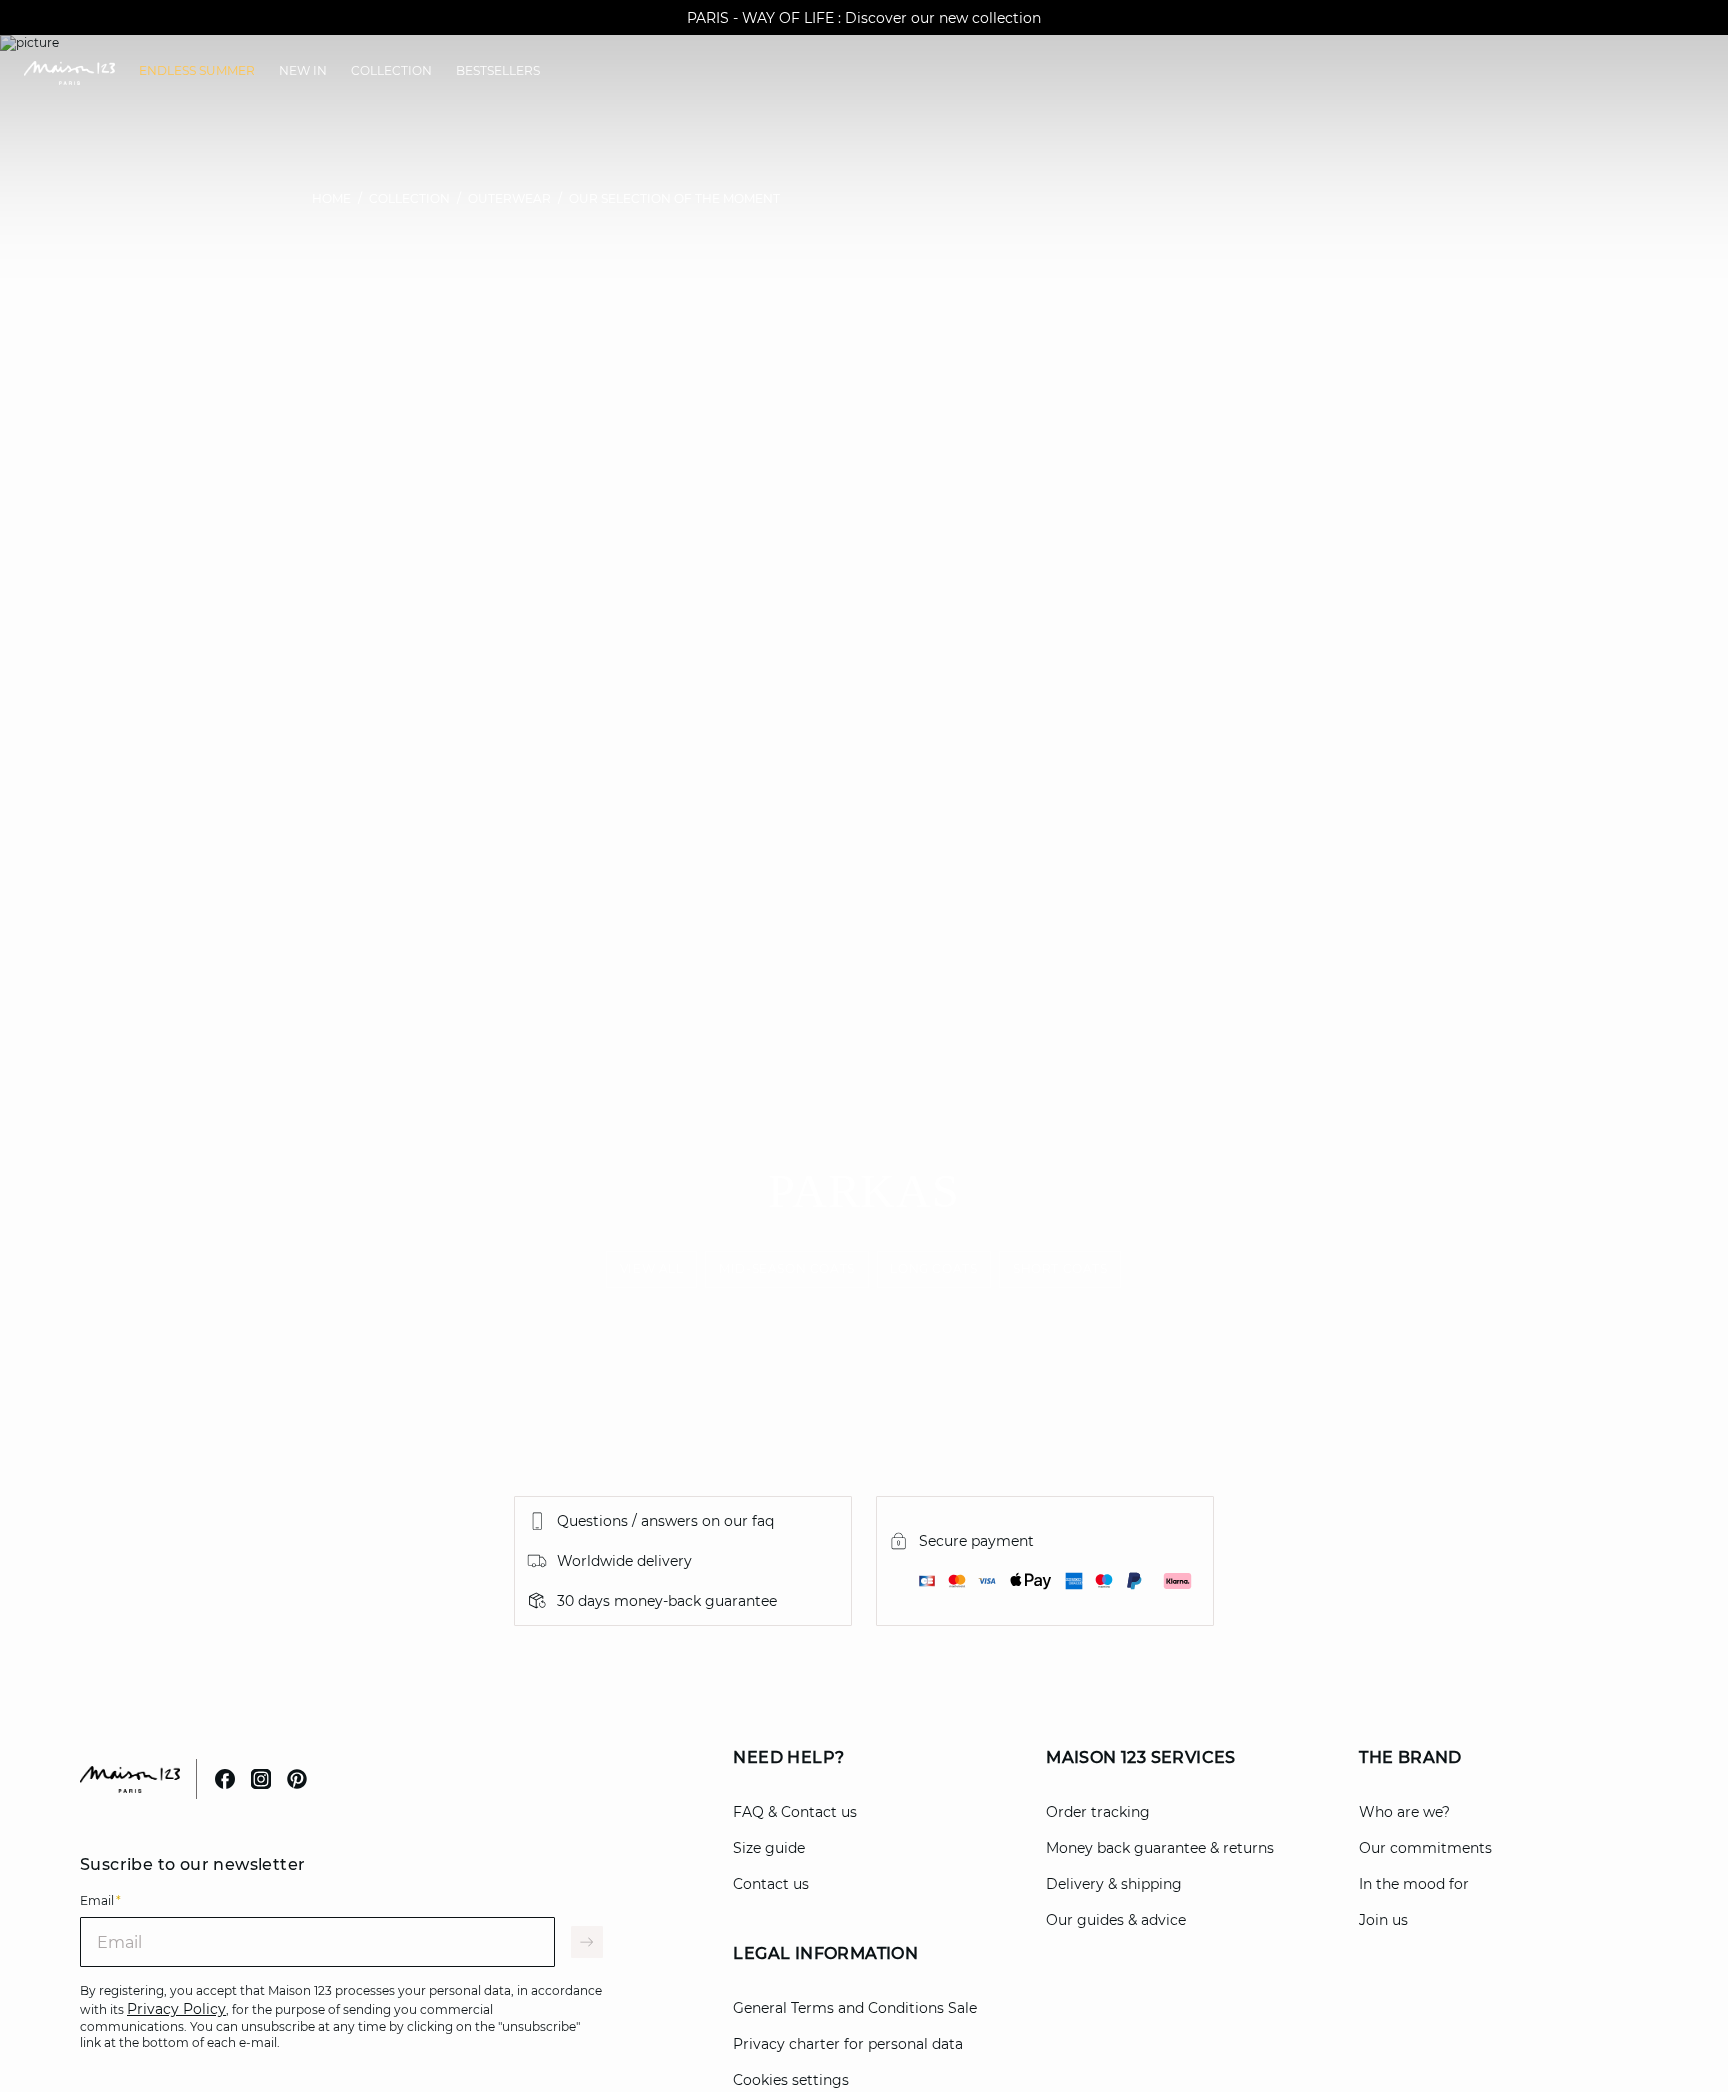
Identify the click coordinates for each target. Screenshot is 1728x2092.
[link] (197, 71)
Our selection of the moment (674, 198)
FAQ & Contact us (795, 1812)
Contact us (771, 1884)
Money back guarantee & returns (1160, 1848)
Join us (1383, 1920)
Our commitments (1425, 1848)
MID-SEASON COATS (788, 1268)
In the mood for (1414, 1884)
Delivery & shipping (1114, 1884)
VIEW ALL (652, 1268)
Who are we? (1404, 1812)
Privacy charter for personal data (848, 2044)
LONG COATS (934, 1268)
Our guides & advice (1116, 1920)
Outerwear (509, 198)
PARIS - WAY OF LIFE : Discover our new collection (864, 18)
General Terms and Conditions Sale (855, 2008)
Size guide (769, 1848)
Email (100, 1900)
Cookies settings (791, 2080)
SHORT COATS (1060, 1268)
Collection (409, 198)
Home (331, 198)
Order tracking (1098, 1812)
